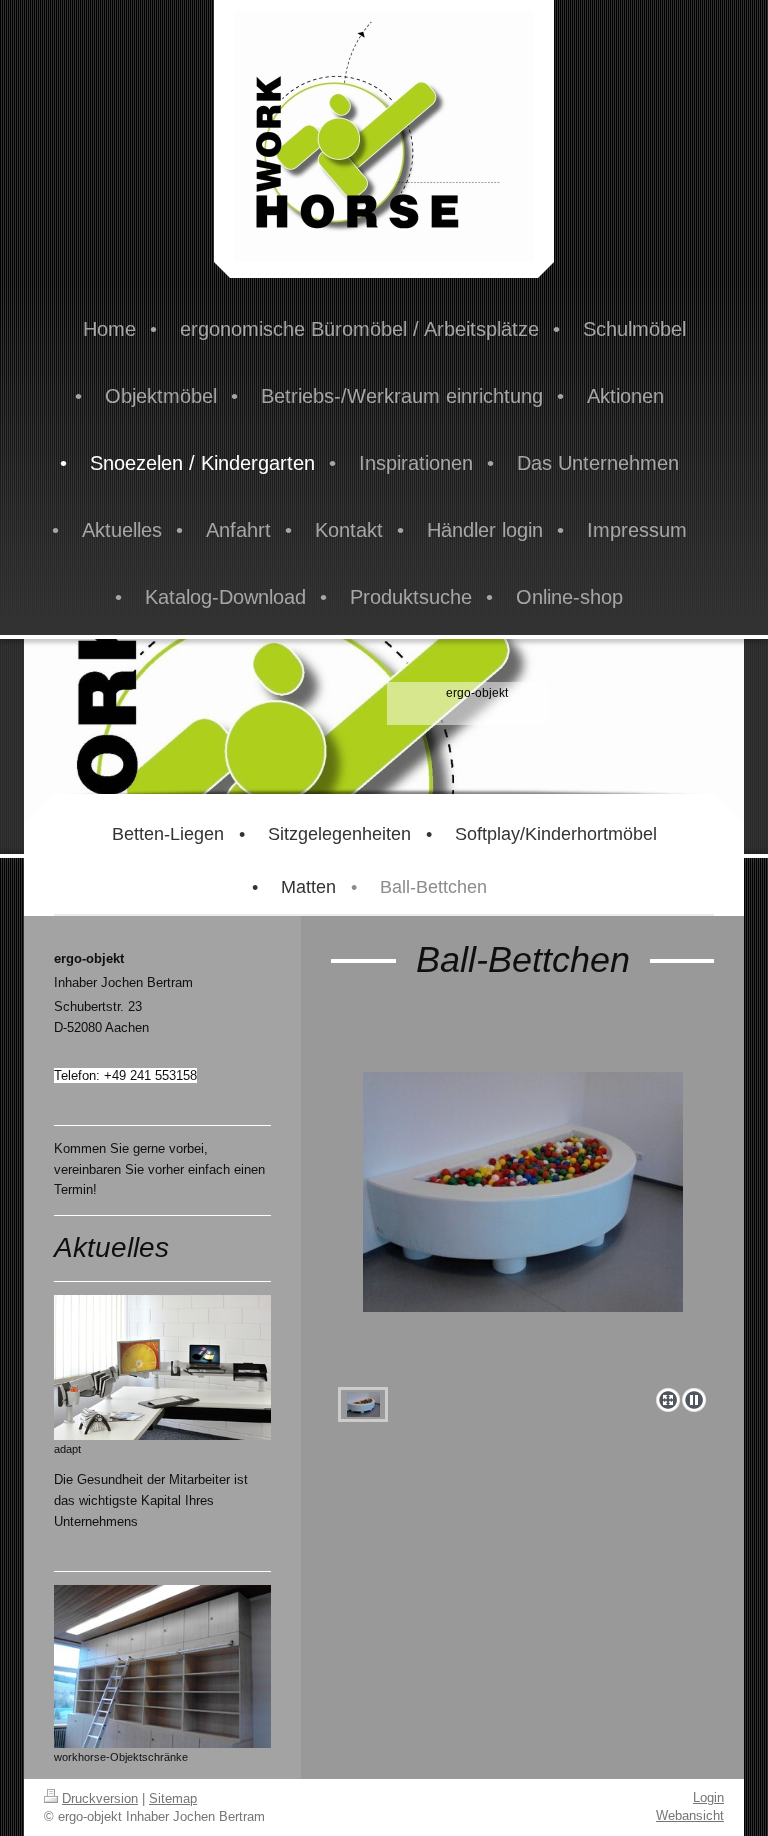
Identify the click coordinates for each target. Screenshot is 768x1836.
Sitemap (173, 1798)
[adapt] (162, 1367)
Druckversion (100, 1798)
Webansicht (690, 1815)
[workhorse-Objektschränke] (162, 1666)
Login (708, 1797)
